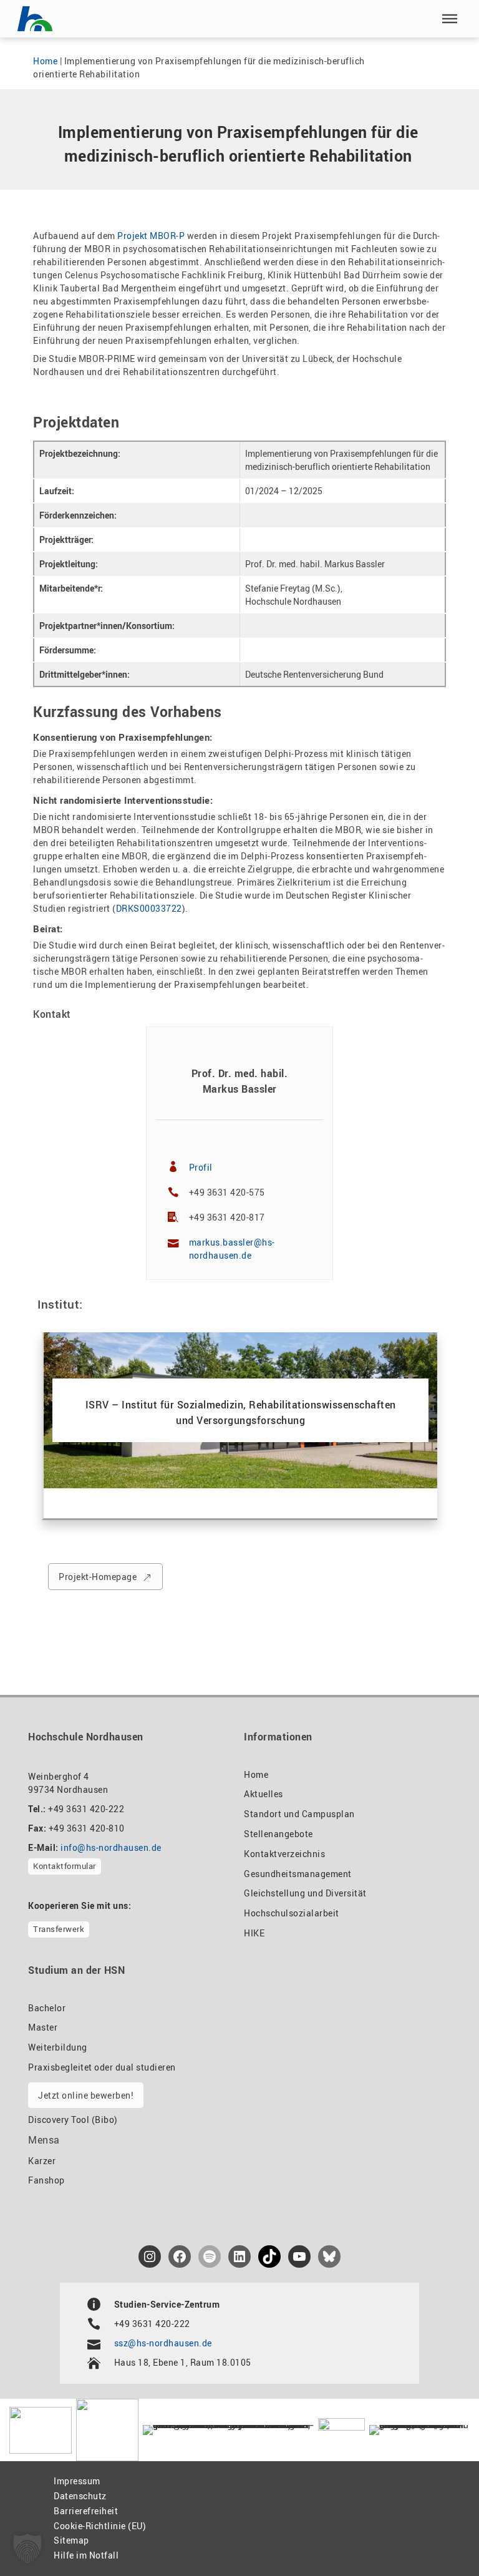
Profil (201, 1167)
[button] (450, 19)
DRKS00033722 (149, 908)
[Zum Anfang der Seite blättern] (441, 2539)
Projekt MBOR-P (151, 236)
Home (45, 61)
